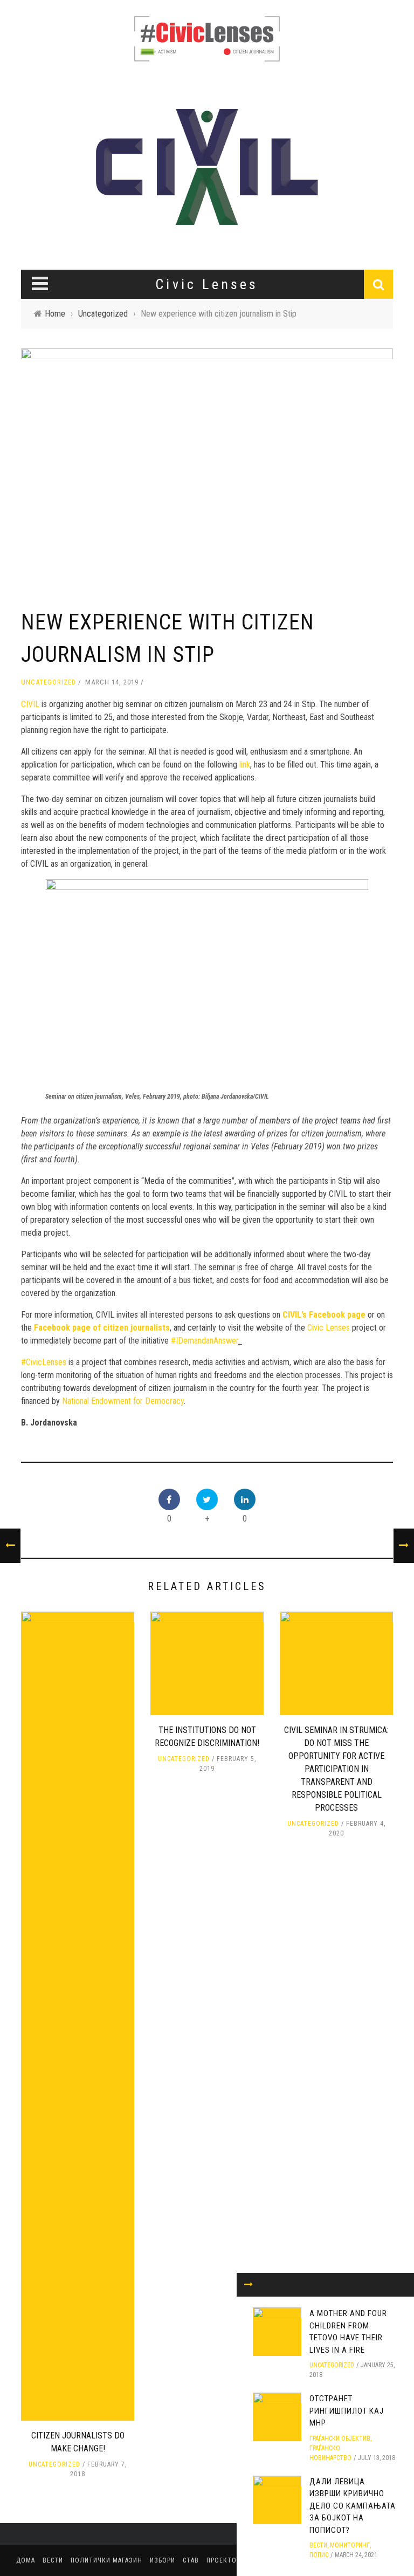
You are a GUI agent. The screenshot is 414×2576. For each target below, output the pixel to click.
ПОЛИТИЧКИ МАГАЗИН (106, 2560)
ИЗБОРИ (163, 2560)
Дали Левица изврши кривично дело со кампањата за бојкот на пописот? (353, 2506)
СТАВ (191, 2560)
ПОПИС (319, 2555)
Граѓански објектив (340, 2438)
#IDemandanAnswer (205, 1341)
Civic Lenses (329, 1328)
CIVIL (30, 704)
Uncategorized (49, 682)
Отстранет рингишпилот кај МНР (347, 2411)
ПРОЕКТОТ (224, 2560)
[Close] (249, 2285)
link (245, 765)
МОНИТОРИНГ (350, 2545)
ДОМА (26, 2560)
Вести (318, 2545)
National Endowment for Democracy (123, 1401)
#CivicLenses (44, 1362)
